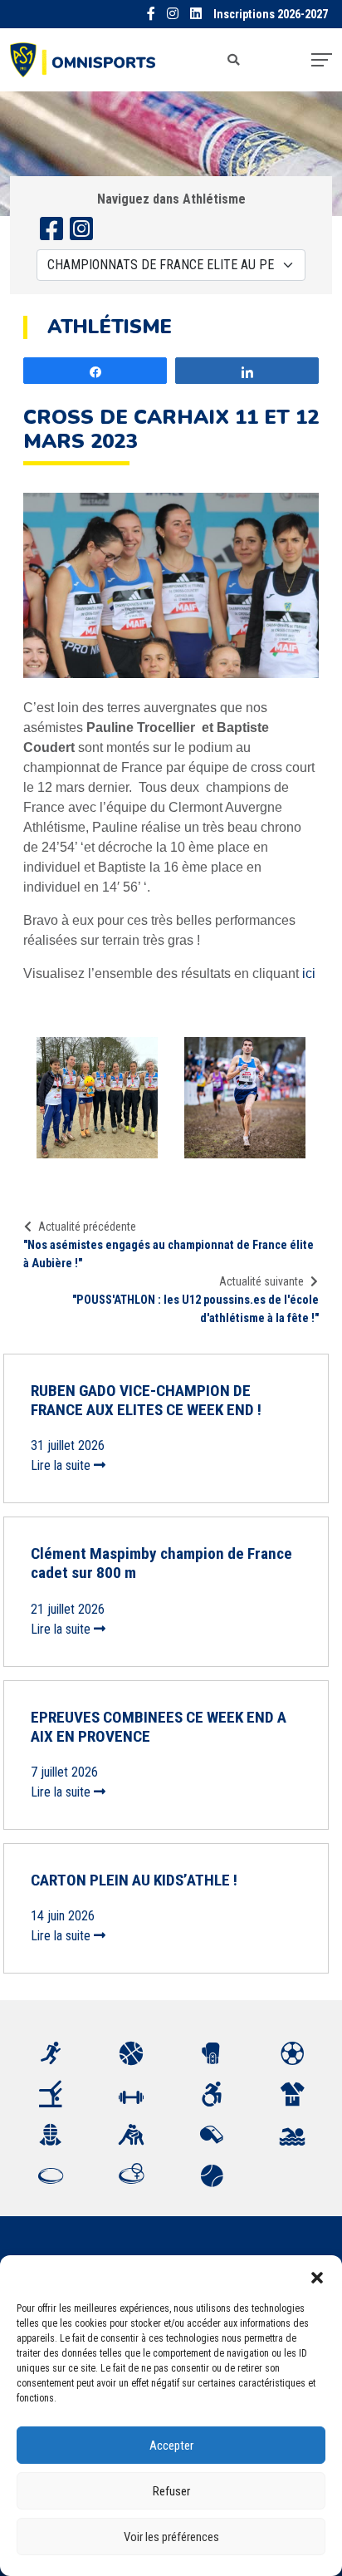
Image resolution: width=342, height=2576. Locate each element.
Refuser (171, 2491)
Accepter (171, 2446)
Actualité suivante (261, 1281)
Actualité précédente (87, 1227)
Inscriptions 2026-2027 (271, 15)
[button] (317, 2276)
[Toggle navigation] (322, 60)
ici (309, 973)
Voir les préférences (171, 2537)
